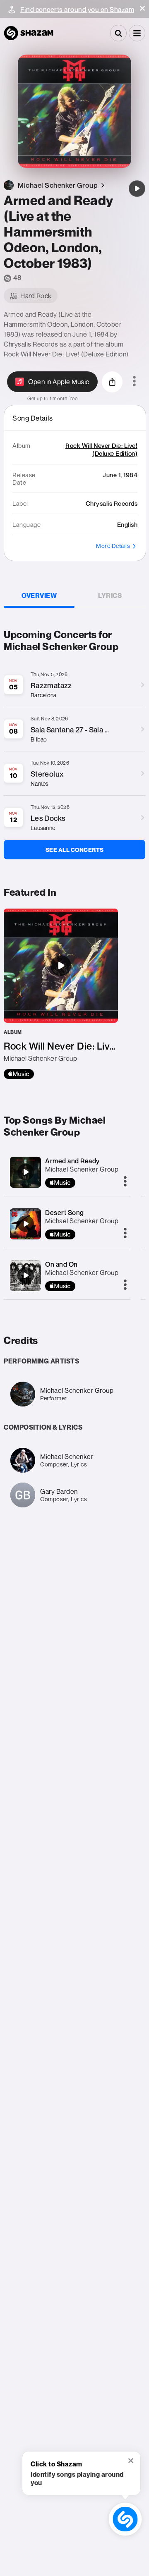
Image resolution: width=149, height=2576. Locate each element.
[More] (125, 1182)
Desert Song (65, 1213)
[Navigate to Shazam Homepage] (29, 33)
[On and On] (26, 1275)
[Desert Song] (26, 1224)
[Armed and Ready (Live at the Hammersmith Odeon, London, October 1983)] (137, 189)
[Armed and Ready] (26, 1172)
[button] (142, 8)
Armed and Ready (72, 1161)
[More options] (134, 382)
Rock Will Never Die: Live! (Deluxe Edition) (66, 354)
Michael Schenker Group (82, 1169)
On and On (61, 1264)
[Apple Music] (19, 1074)
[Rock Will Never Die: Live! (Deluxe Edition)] (61, 994)
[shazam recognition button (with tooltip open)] (125, 2519)
